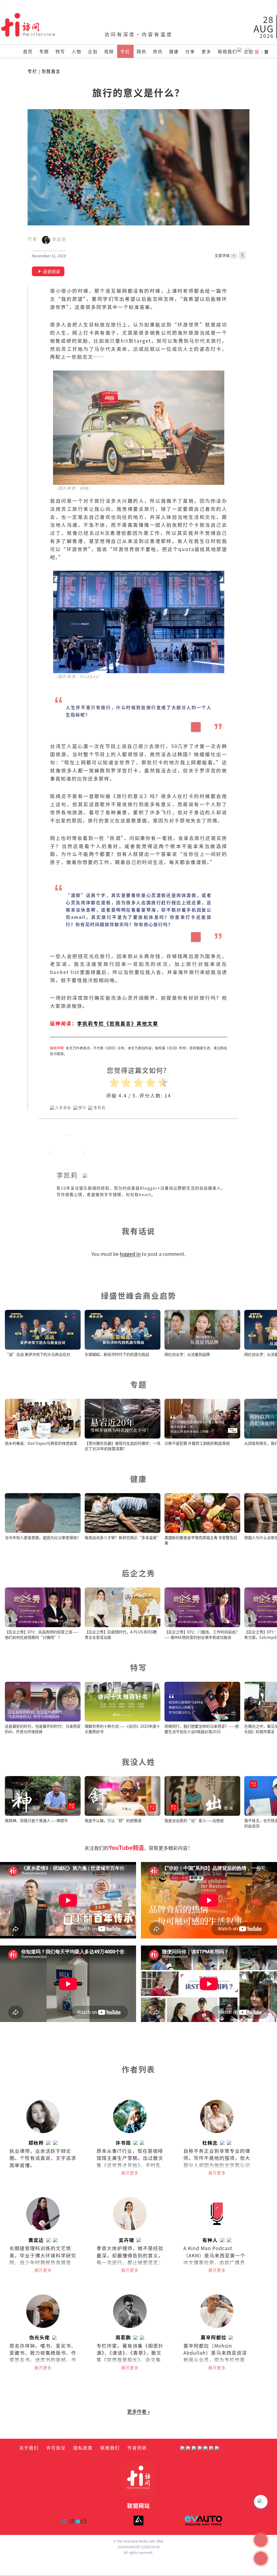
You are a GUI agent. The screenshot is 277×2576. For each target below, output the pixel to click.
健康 (174, 51)
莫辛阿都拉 (214, 2337)
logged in (130, 1254)
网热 (141, 51)
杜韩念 (210, 2143)
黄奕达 (36, 2240)
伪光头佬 (39, 2337)
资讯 (158, 51)
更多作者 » (138, 2411)
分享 (190, 51)
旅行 (83, 1107)
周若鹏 (123, 2337)
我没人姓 (138, 1762)
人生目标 (63, 1107)
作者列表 (137, 2448)
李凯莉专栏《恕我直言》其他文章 (118, 1023)
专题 (44, 51)
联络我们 (227, 51)
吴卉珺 (126, 2240)
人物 (77, 51)
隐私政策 (83, 2448)
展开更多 (130, 2173)
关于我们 (29, 2448)
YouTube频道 (126, 1847)
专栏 (125, 51)
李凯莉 (58, 240)
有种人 (210, 2240)
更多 (206, 51)
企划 (93, 51)
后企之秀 (138, 1573)
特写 (60, 51)
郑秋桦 (36, 2143)
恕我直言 (51, 71)
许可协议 (56, 2448)
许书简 (123, 2143)
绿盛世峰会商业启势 (139, 1295)
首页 (28, 51)
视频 (109, 51)
